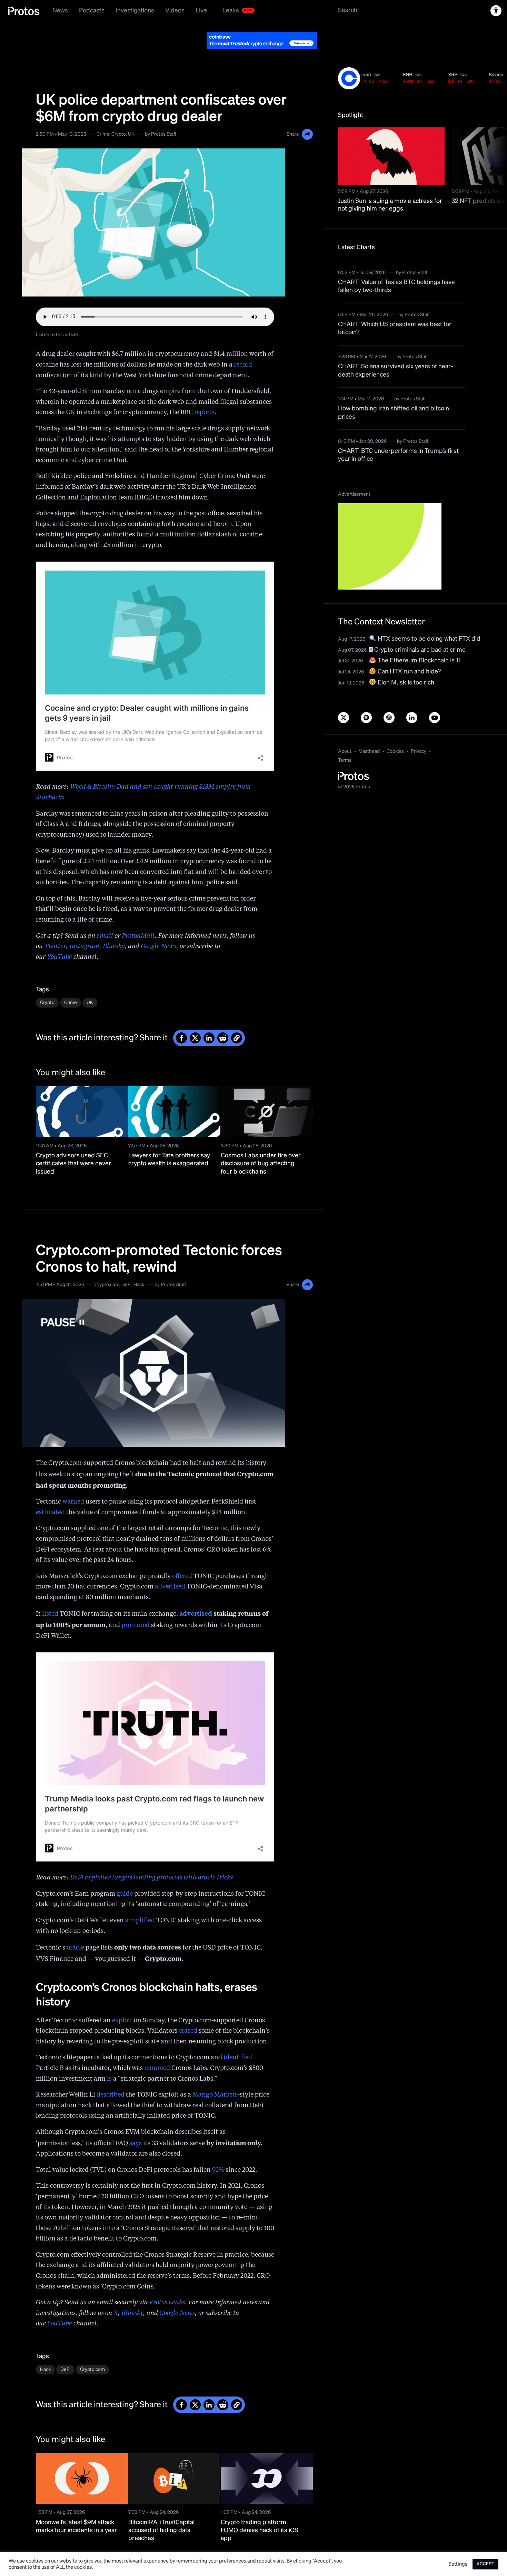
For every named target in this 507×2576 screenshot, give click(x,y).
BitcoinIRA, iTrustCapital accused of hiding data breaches (161, 2513)
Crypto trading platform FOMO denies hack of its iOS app (260, 2513)
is (109, 2062)
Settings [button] (458, 2564)
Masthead (369, 734)
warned (73, 1485)
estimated (50, 1495)
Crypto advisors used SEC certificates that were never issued (73, 1146)
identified (238, 2040)
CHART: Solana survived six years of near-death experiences (396, 353)
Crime (103, 117)
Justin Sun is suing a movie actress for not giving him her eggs (390, 188)
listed (50, 1597)
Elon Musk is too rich (405, 665)
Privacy (419, 734)
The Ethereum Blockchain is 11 (419, 643)
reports (204, 395)
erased (188, 2014)
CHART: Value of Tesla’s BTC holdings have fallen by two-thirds (396, 269)
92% (218, 2153)
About (345, 734)
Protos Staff (164, 117)
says (136, 2126)
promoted (136, 1608)
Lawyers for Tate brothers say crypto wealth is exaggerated (169, 1142)
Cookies (395, 734)
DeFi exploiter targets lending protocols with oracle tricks (151, 1860)
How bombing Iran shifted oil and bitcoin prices (394, 395)
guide (125, 1877)
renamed (157, 2051)
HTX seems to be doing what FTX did (428, 622)
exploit (122, 2003)
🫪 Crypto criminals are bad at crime (417, 633)
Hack (139, 1267)
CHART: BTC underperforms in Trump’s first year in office (398, 438)
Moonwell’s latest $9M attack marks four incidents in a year (76, 2509)
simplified (140, 1903)
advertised (170, 1569)
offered (182, 1559)
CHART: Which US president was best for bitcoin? (395, 311)
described (111, 2078)
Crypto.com (107, 1267)
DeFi (126, 1267)
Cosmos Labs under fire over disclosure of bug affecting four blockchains (261, 1146)
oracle (75, 1931)
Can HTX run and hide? (409, 654)
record (243, 348)
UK (131, 117)
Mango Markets (215, 2078)
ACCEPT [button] (485, 2564)
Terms (345, 743)
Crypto (119, 117)
